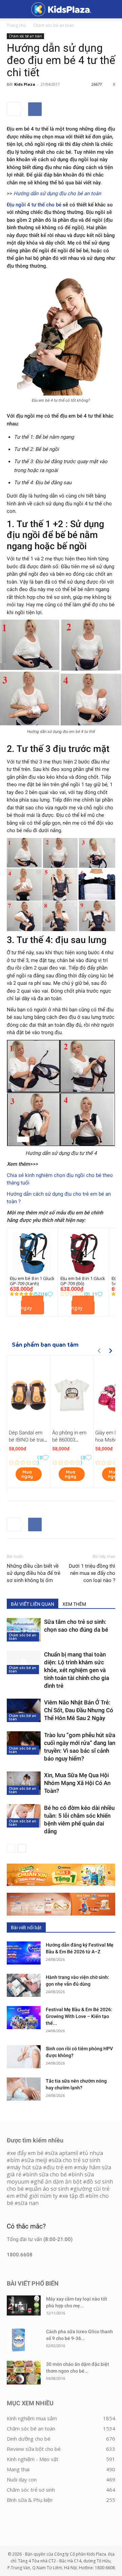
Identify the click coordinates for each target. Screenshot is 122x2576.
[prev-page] (11, 1848)
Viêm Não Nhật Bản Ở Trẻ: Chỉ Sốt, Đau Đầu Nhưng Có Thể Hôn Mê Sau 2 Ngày (79, 1710)
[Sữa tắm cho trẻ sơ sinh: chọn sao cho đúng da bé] (24, 1630)
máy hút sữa (26, 2167)
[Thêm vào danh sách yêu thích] (50, 1294)
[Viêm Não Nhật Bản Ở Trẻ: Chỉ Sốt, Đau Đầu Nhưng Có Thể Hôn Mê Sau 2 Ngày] (24, 1710)
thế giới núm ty (38, 2196)
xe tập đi (73, 2196)
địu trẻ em (59, 2167)
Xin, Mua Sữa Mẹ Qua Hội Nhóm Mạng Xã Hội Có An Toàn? (77, 1783)
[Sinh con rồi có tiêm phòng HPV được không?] (24, 2057)
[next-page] (22, 1848)
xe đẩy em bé (27, 2153)
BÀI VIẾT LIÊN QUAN (33, 1604)
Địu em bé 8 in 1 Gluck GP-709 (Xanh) (32, 1281)
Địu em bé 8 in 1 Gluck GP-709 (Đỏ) (83, 1281)
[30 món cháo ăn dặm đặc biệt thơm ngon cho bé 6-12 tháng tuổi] (24, 2373)
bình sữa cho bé (46, 2174)
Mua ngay (32, 1305)
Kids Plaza (25, 84)
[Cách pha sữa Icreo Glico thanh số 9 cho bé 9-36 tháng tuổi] (19, 2340)
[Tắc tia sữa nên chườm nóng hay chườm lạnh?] (24, 2089)
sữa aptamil (63, 2153)
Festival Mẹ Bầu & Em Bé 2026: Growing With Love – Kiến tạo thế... (79, 2016)
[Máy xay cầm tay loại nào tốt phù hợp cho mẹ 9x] (24, 2305)
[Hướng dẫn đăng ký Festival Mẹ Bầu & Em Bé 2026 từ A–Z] (24, 1953)
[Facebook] (35, 109)
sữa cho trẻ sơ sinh (76, 2160)
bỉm (15, 2160)
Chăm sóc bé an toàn (54, 25)
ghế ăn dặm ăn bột (58, 2182)
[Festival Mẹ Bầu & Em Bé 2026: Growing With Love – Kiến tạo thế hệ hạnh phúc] (24, 2018)
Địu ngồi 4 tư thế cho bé (34, 205)
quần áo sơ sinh (49, 2189)
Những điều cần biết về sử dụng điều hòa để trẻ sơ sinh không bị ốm (34, 1573)
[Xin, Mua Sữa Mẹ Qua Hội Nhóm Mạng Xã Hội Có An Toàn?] (24, 1783)
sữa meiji (36, 2160)
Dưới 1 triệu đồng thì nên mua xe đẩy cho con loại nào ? (92, 1573)
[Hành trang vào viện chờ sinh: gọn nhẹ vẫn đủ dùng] (24, 1985)
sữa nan (28, 2203)
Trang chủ (16, 25)
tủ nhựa (93, 2153)
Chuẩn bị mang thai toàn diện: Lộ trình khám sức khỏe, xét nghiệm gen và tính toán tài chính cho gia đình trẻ (77, 1670)
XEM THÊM (74, 1604)
